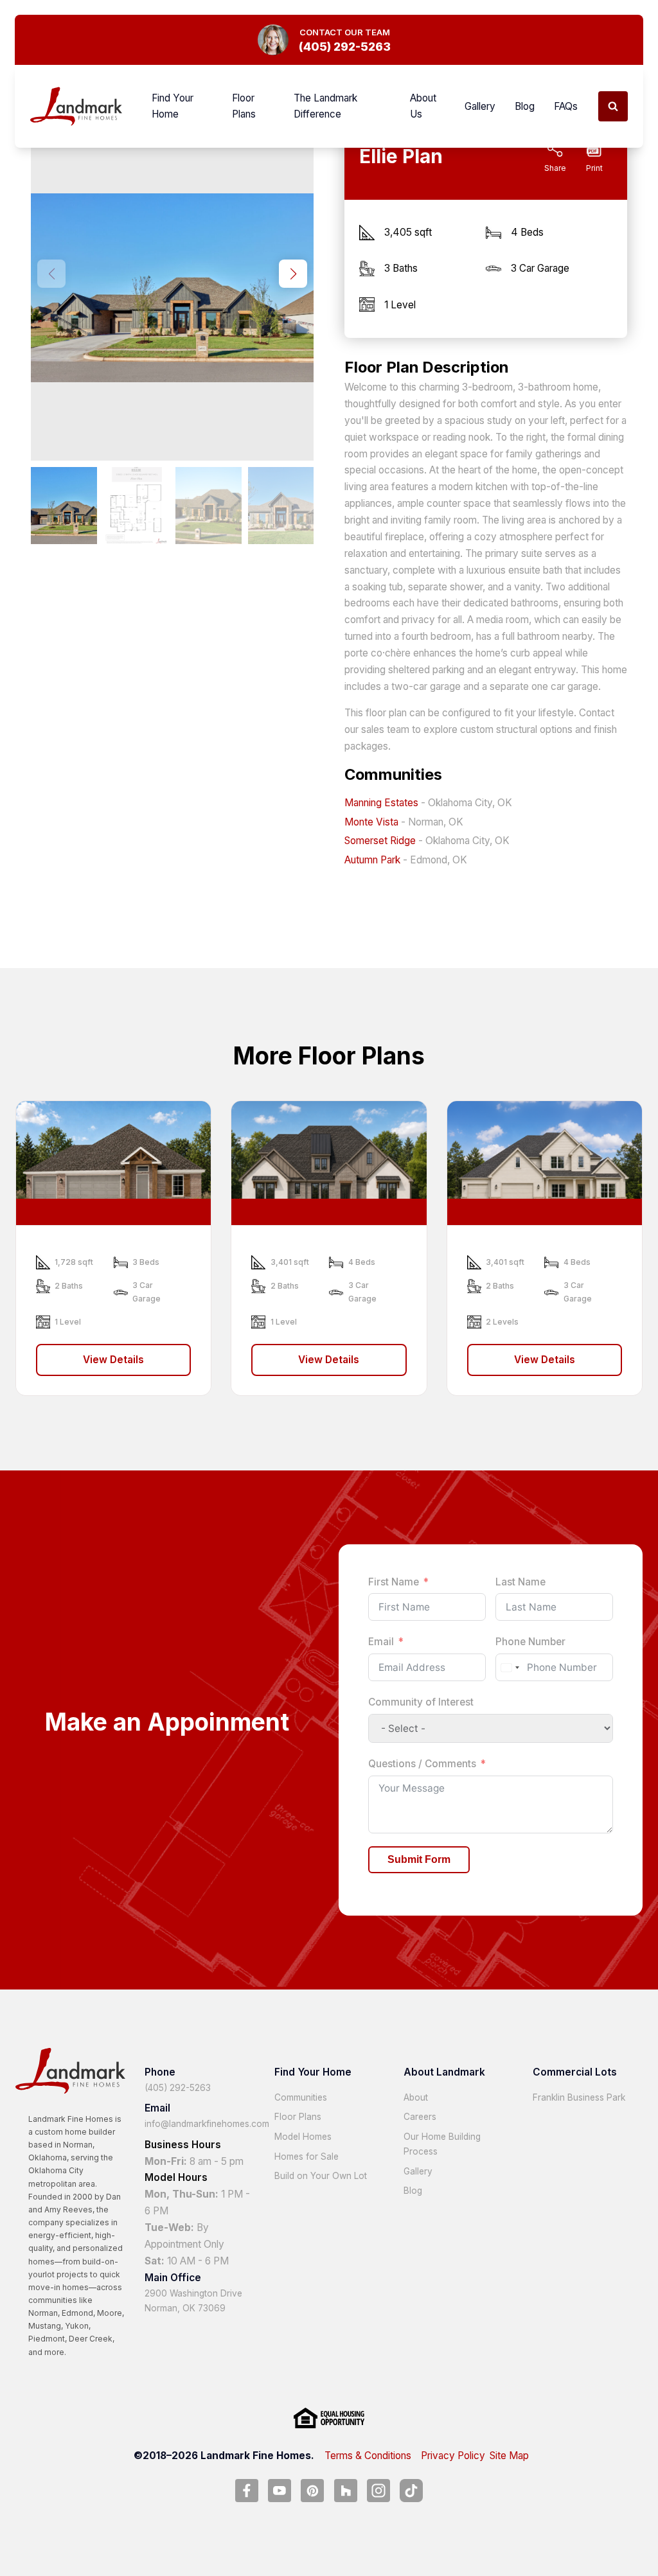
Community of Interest (421, 1702)
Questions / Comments (422, 1764)
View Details (113, 1360)
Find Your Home (173, 106)
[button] (293, 274)
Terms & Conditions (368, 2456)
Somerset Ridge (380, 841)
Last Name (520, 1582)
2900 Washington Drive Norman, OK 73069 (193, 2301)
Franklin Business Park (579, 2097)
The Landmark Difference (325, 106)
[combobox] (510, 1667)
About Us (423, 106)
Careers (420, 2117)
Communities (301, 2097)
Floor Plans (244, 106)
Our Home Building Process (442, 2144)
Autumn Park (372, 860)
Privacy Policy (453, 2456)
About (416, 2097)
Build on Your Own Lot (321, 2176)
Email (381, 1642)
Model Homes (303, 2137)
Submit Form (419, 1859)
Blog (525, 106)
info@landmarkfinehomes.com (207, 2124)
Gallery (480, 106)
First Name (394, 1582)
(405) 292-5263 (178, 2088)
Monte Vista (371, 822)
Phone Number (530, 1642)
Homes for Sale (307, 2157)
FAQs (566, 106)
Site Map (509, 2456)
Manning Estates (381, 803)
